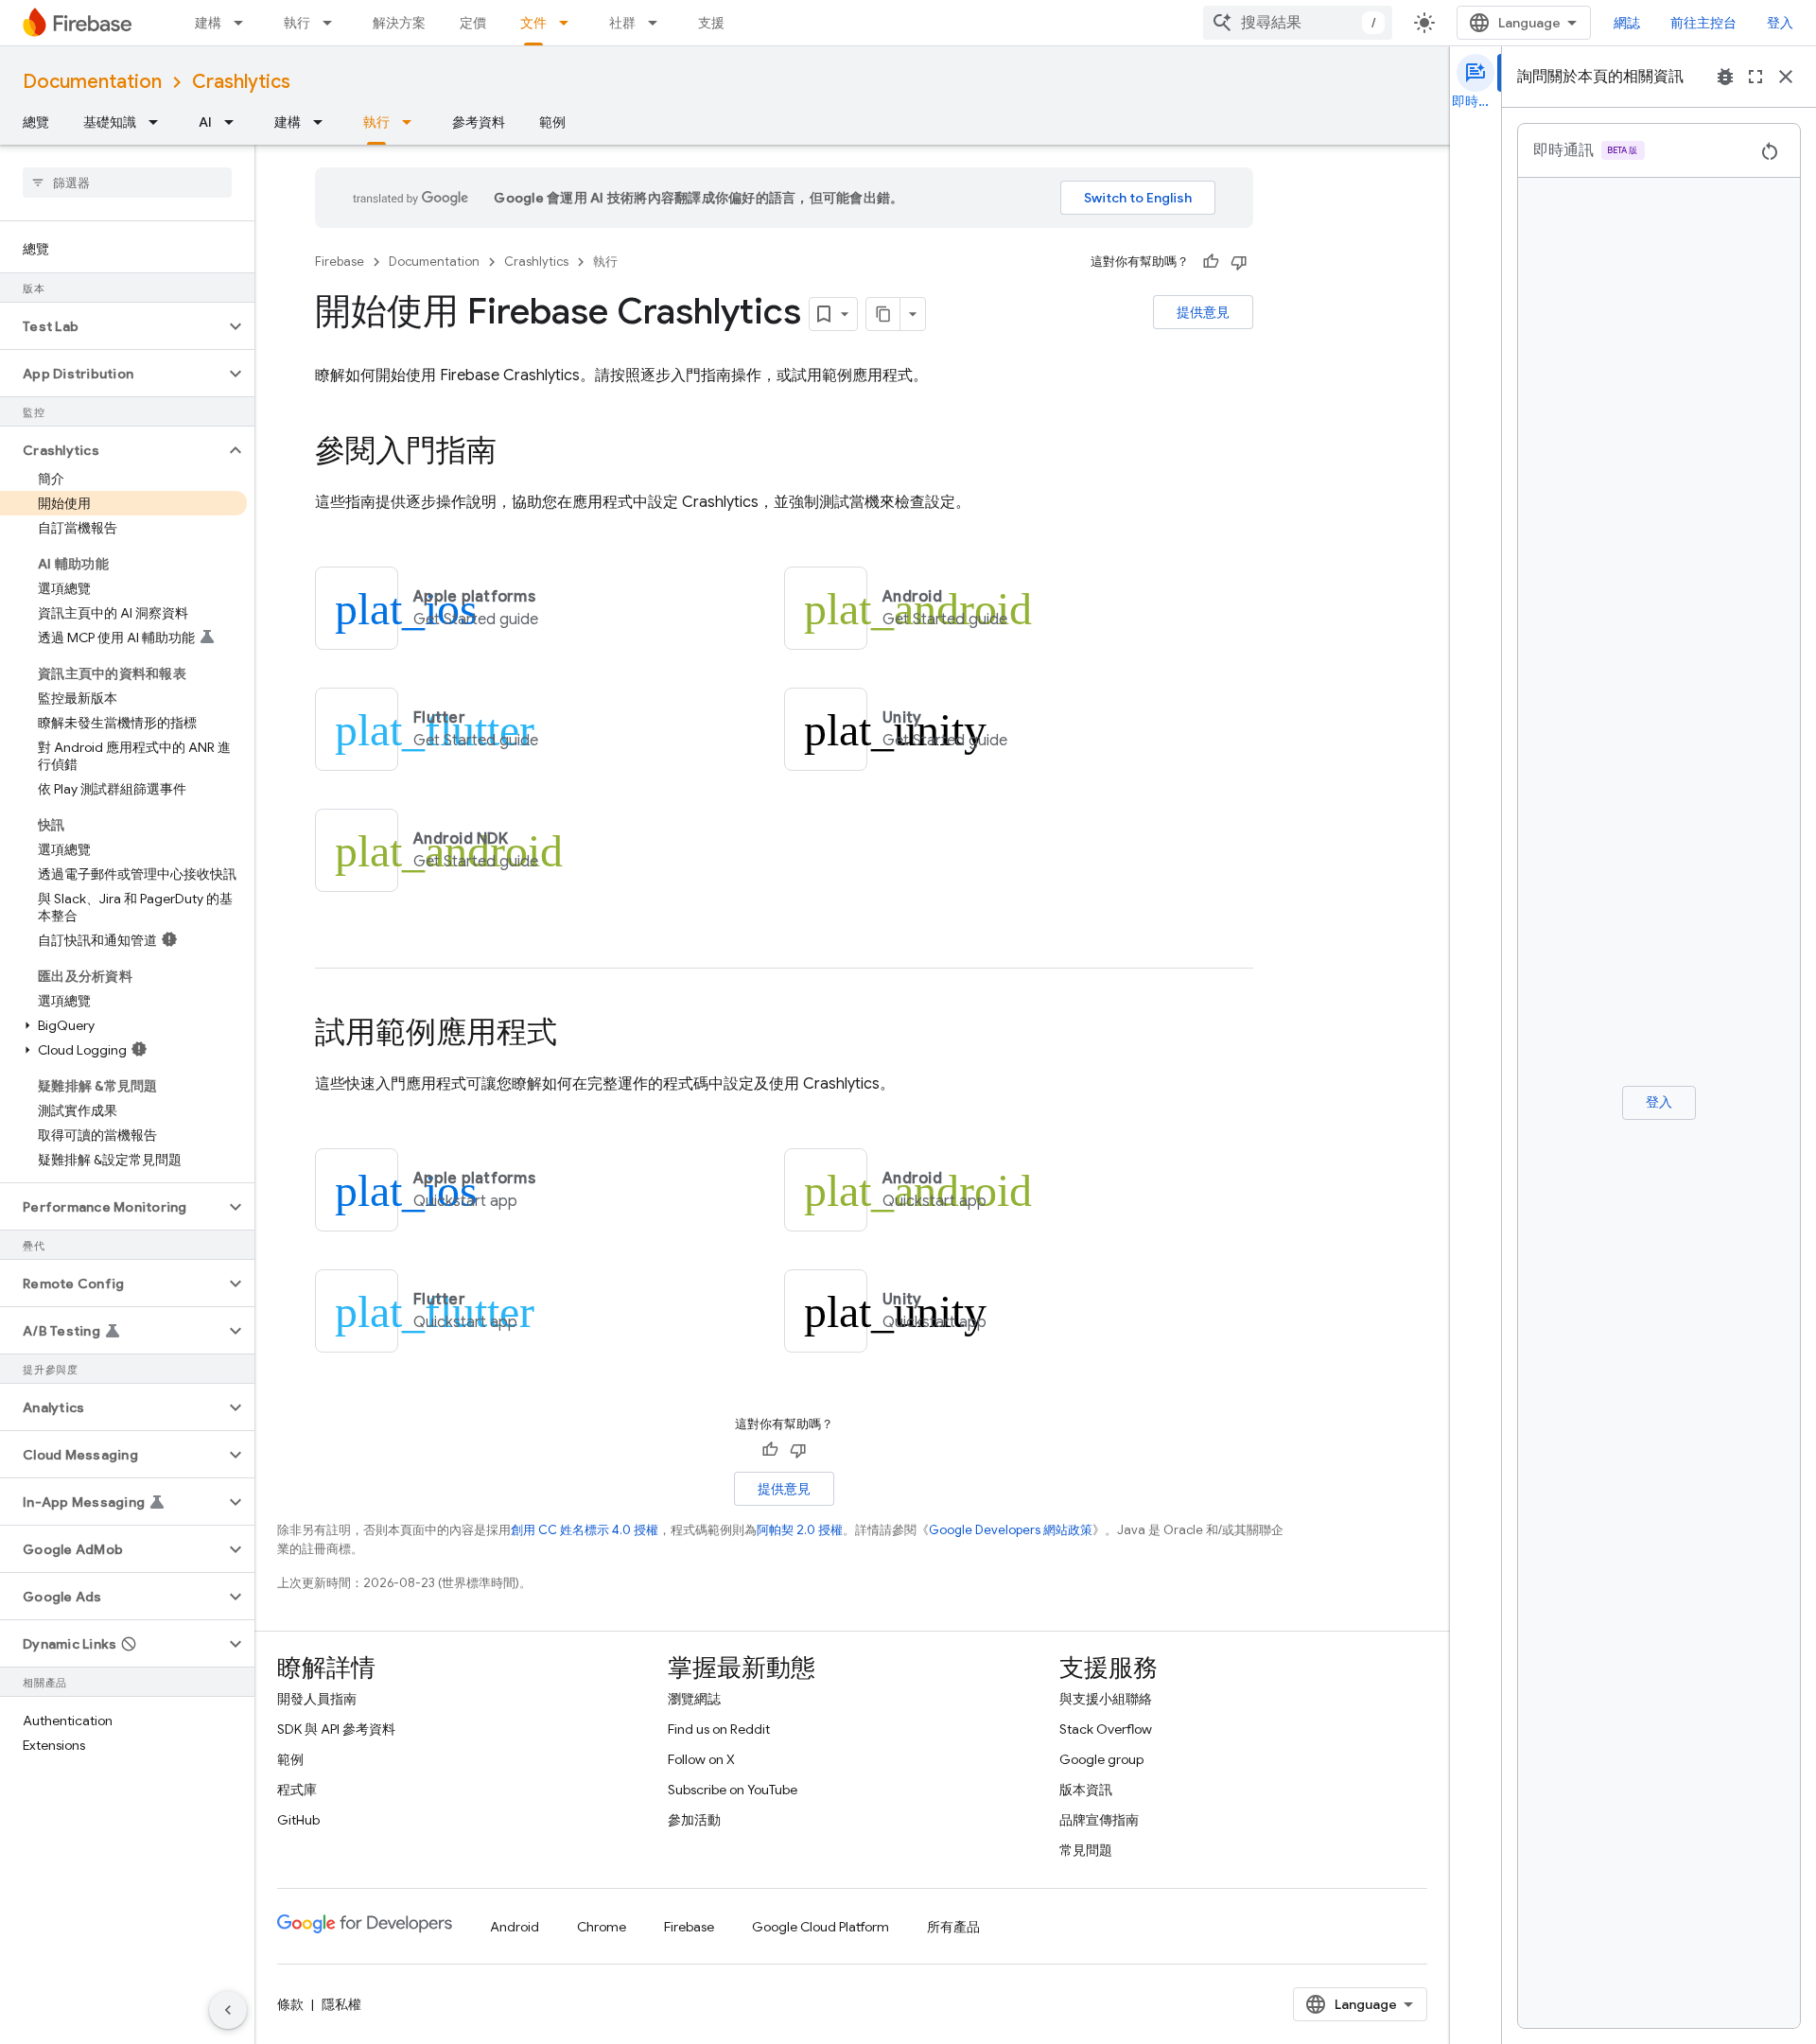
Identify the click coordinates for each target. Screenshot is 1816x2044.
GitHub (298, 1820)
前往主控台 (1703, 23)
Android (515, 1927)
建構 (208, 23)
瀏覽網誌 (694, 1699)
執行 (297, 23)
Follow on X (701, 1759)
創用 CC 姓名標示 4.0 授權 (585, 1530)
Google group (1101, 1759)
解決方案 (399, 23)
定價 (473, 23)
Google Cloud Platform (821, 1927)
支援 (711, 23)
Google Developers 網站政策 (1011, 1530)
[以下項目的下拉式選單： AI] (235, 122)
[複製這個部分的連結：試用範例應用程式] (576, 1035)
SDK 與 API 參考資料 (336, 1729)
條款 (290, 2004)
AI (205, 122)
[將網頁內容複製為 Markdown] (883, 314)
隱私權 (341, 2004)
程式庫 (297, 1790)
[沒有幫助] (1239, 262)
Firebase (340, 262)
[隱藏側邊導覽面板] (228, 2010)
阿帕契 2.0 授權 (800, 1530)
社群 (622, 23)
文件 (533, 23)
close (1786, 77)
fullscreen (1755, 77)
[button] (112, 326)
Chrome (602, 1927)
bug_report (1725, 77)
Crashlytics (241, 82)
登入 (1780, 23)
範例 (552, 122)
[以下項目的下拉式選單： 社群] (658, 23)
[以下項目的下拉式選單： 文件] (569, 23)
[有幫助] (1211, 262)
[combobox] (1298, 23)
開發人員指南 (317, 1699)
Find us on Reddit (719, 1729)
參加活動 (694, 1820)
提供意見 (1203, 312)
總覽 (36, 122)
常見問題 (1086, 1850)
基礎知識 (110, 122)
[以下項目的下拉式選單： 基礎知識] (159, 122)
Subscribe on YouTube (733, 1790)
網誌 (1627, 23)
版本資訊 (1086, 1790)
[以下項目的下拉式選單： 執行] (333, 23)
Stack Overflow (1106, 1729)
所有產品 (953, 1927)
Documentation (92, 82)
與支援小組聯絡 (1106, 1699)
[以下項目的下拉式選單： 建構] (244, 23)
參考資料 (479, 122)
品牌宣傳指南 (1099, 1820)
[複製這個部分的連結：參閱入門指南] (515, 453)
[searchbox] (127, 183)
